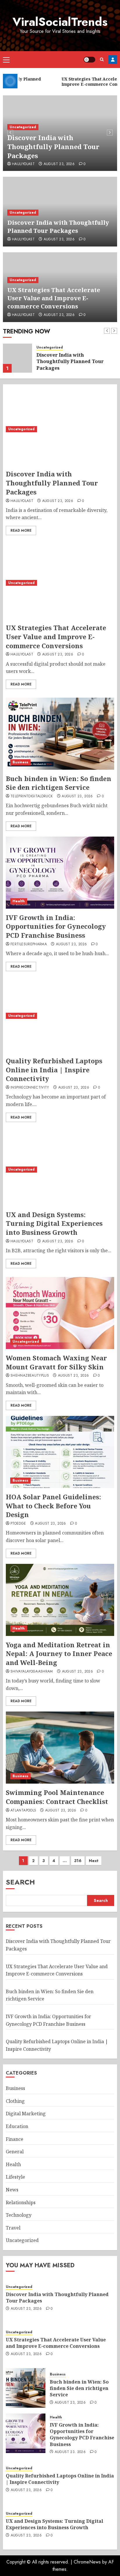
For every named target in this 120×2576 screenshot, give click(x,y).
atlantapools (23, 1811)
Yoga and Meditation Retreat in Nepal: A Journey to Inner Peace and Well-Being (59, 1654)
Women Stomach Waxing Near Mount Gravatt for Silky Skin (56, 1362)
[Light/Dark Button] (89, 60)
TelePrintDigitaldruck (32, 796)
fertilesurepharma (29, 944)
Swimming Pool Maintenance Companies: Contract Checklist (57, 1797)
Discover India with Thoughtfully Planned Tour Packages (53, 147)
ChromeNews (87, 2562)
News (12, 2190)
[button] (6, 60)
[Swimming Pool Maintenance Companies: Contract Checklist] (60, 1748)
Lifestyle (15, 2177)
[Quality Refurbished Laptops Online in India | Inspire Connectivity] (60, 1016)
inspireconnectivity (30, 1088)
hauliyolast (23, 164)
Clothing (15, 2101)
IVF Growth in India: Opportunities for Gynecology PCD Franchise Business (56, 926)
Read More (21, 530)
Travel (13, 2228)
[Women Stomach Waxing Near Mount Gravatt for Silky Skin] (60, 1313)
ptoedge (18, 1524)
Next (94, 1861)
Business (20, 762)
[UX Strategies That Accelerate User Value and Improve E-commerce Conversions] (17, 358)
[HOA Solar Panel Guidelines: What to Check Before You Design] (60, 1452)
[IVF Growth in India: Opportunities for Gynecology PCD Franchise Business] (60, 873)
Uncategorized (23, 127)
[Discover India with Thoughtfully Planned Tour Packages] (60, 429)
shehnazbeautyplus (30, 1376)
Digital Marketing (26, 2114)
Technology (19, 2215)
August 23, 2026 (59, 164)
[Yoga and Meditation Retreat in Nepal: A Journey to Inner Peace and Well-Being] (60, 1600)
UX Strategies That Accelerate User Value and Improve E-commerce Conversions (54, 298)
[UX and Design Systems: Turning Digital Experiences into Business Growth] (60, 1170)
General (15, 2152)
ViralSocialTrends (60, 22)
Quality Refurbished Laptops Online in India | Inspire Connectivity (54, 1070)
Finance (15, 2139)
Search (20, 1882)
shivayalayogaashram (32, 1672)
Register (113, 60)
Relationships (21, 2202)
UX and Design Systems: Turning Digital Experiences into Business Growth (54, 1223)
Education (17, 2126)
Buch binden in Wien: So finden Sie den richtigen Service (59, 783)
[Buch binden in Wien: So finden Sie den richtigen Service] (60, 734)
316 (78, 1861)
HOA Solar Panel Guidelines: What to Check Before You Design (53, 1506)
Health (19, 901)
